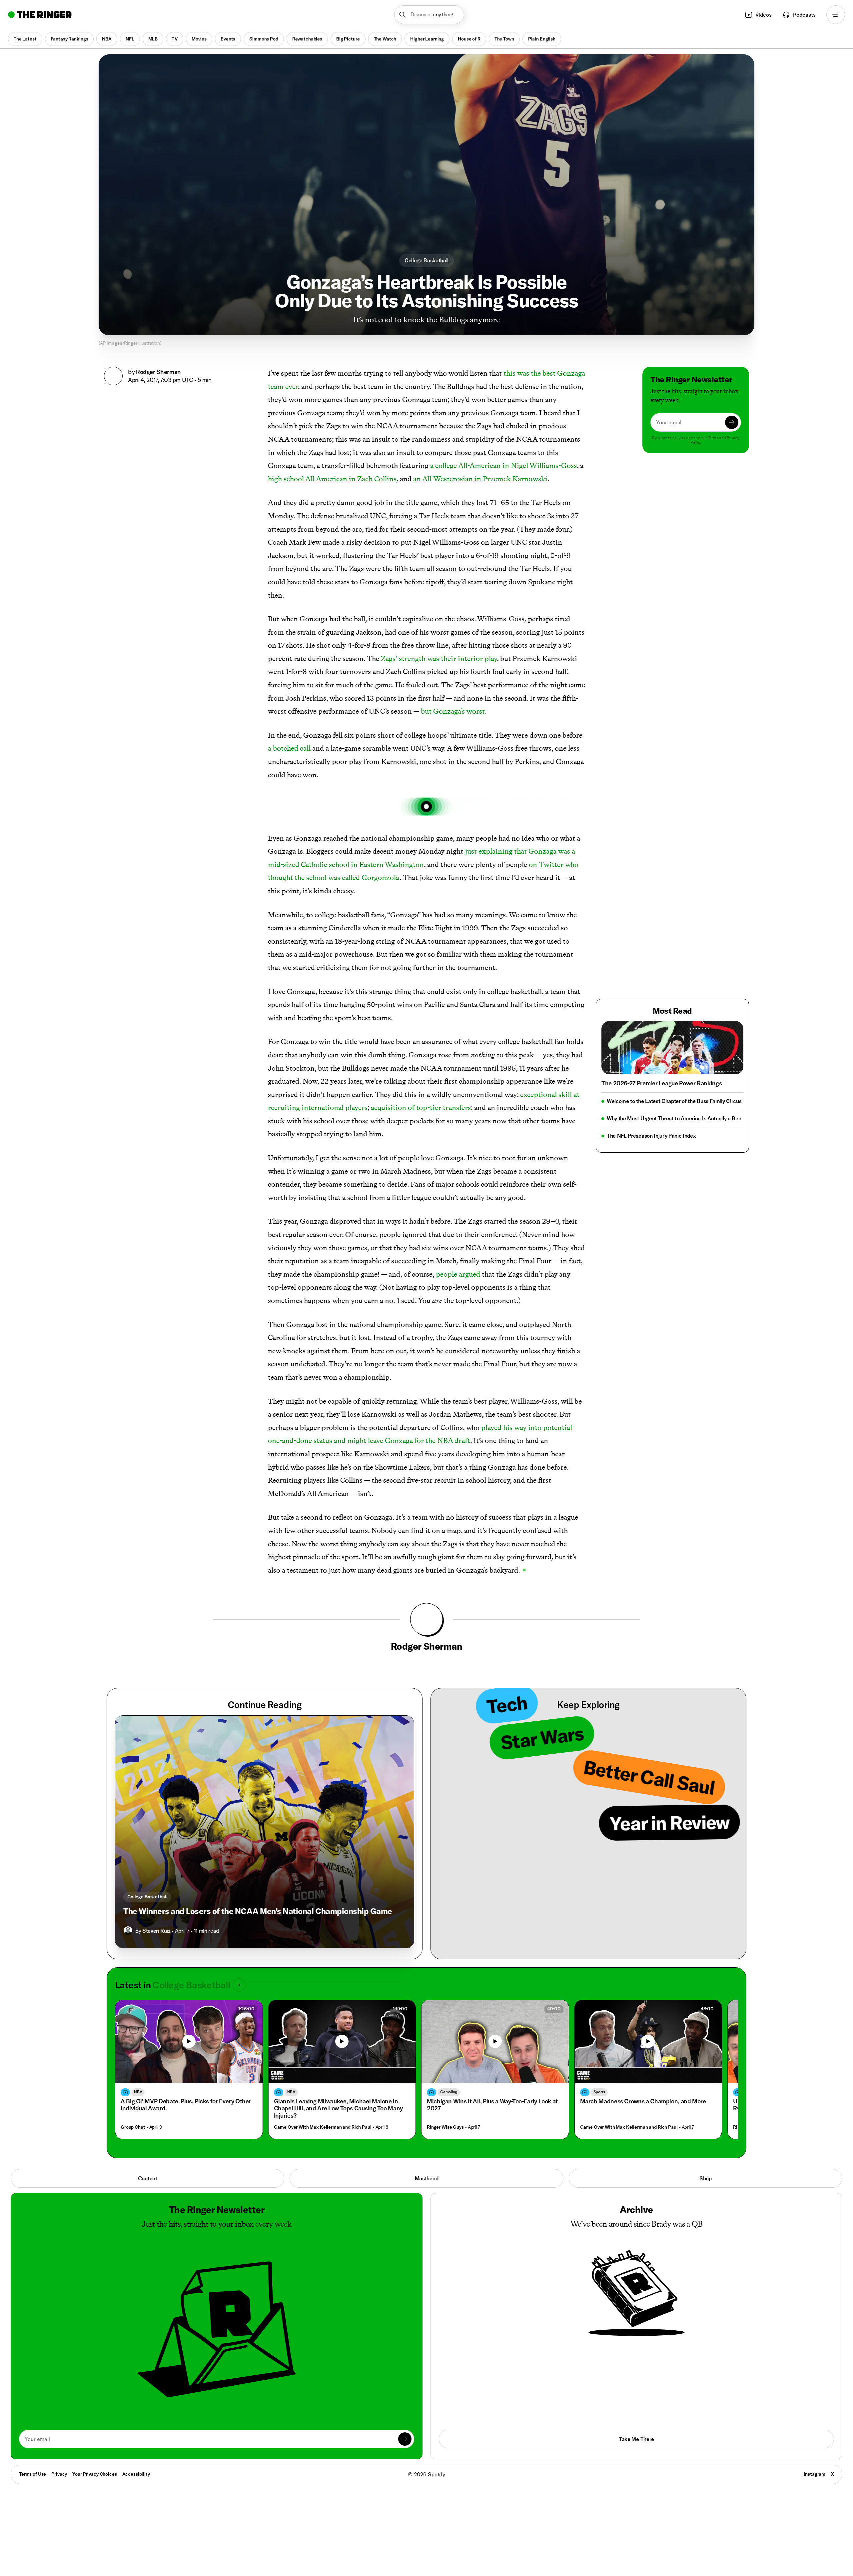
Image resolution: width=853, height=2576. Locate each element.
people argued (458, 1274)
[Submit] (732, 422)
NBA (107, 39)
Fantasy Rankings (69, 39)
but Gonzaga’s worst (453, 711)
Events (228, 39)
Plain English (542, 39)
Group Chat (133, 2127)
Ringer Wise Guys (445, 2127)
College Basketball (426, 260)
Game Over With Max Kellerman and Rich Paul (323, 2127)
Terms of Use (32, 2474)
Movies (199, 39)
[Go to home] (40, 15)
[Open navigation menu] (836, 15)
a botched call (289, 748)
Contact (148, 2178)
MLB (153, 39)
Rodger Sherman (158, 372)
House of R (469, 39)
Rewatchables (307, 39)
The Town (504, 39)
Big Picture (348, 39)
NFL (130, 39)
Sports (599, 2092)
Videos (764, 15)
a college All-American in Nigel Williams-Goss (503, 465)
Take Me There (636, 2439)
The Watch (385, 39)
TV (175, 39)
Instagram (815, 2474)
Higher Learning (427, 39)
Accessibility (136, 2474)
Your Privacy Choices (94, 2474)
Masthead (426, 2178)
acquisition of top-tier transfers (421, 1107)
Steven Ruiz (156, 1931)
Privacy (59, 2474)
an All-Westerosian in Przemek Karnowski (480, 479)
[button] (429, 15)
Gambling (449, 2092)
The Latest (25, 39)
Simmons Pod (264, 39)
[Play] (189, 2041)
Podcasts (804, 15)
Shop (706, 2178)
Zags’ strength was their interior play (439, 658)
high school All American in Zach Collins (332, 479)
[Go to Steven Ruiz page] (128, 1931)
